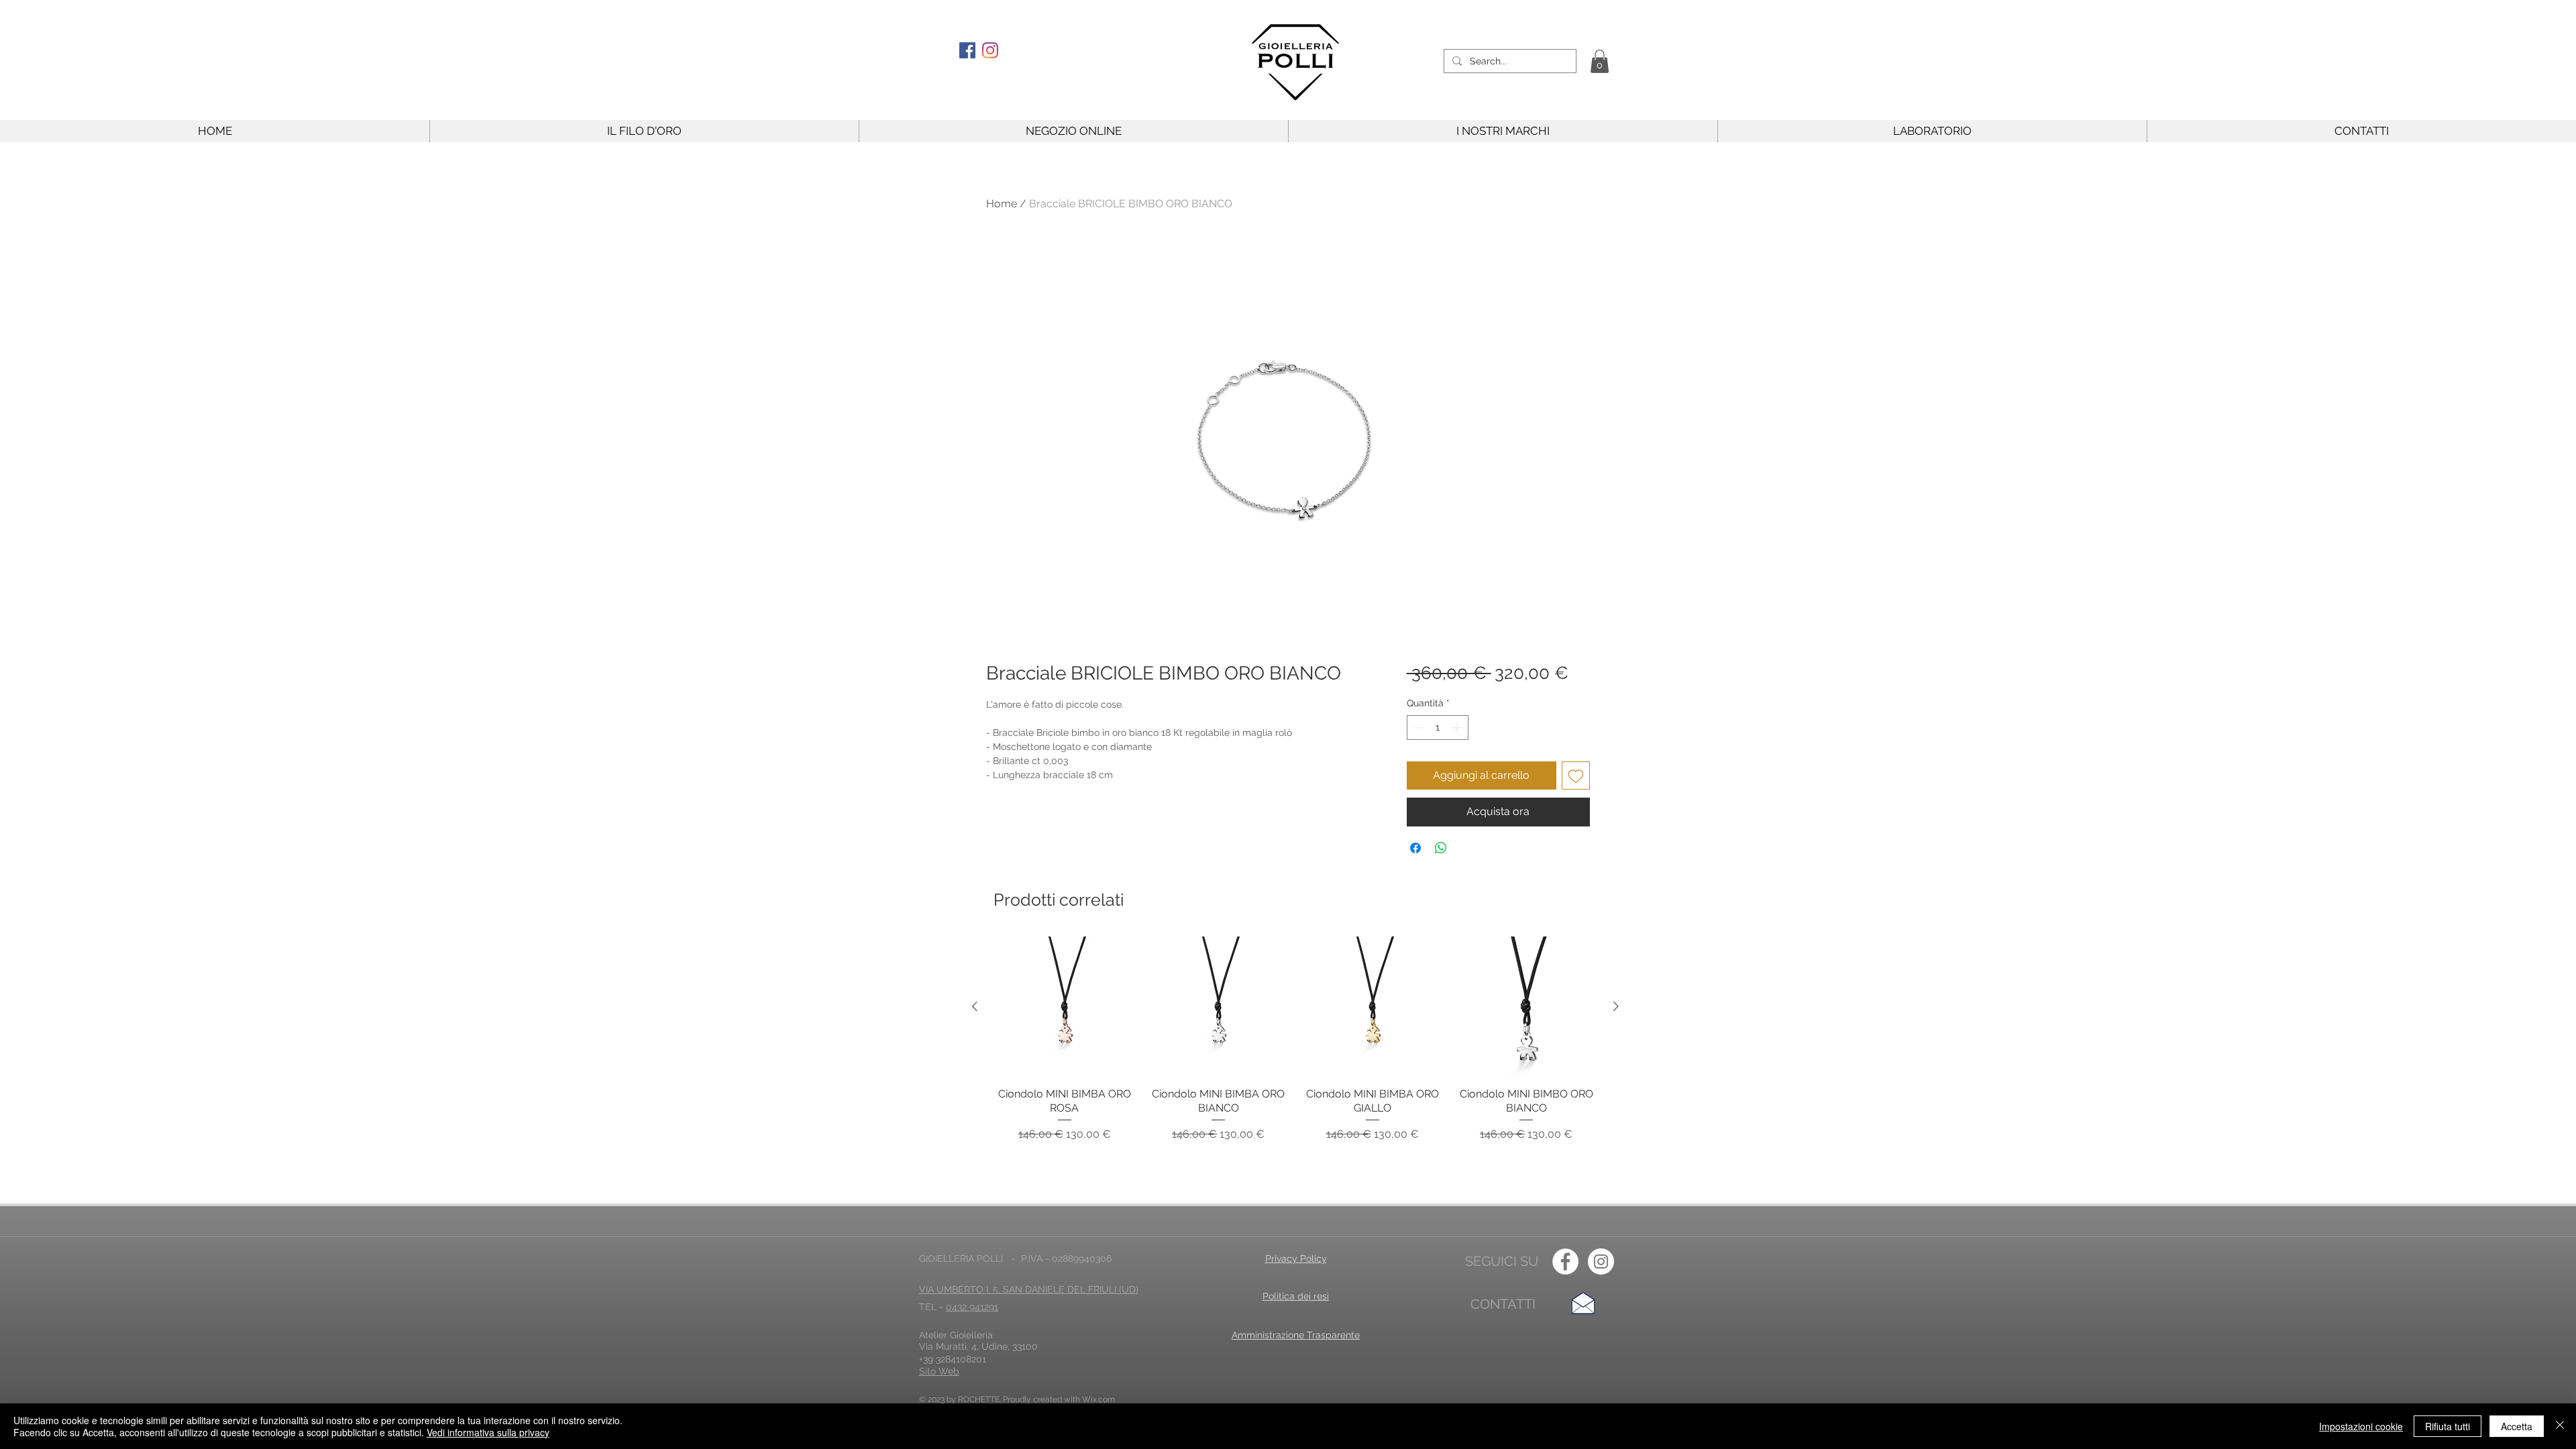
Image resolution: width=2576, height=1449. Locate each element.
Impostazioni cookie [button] (2361, 1426)
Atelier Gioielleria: (957, 1335)
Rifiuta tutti (2448, 1426)
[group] (1295, 1046)
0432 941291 (972, 1307)
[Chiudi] (2560, 1426)
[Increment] (1458, 728)
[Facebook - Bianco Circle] (1565, 1262)
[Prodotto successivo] (1616, 1006)
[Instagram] (990, 50)
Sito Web (939, 1371)
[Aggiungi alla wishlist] (1576, 775)
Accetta (2517, 1426)
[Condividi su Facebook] (1415, 848)
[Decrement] (1417, 728)
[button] (1600, 61)
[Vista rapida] (1065, 1007)
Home (1002, 204)
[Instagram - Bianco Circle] (1601, 1262)
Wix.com (1098, 1399)
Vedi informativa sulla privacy (488, 1432)
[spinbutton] (1438, 728)
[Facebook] (967, 50)
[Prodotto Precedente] (975, 1006)
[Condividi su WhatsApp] (1441, 848)
